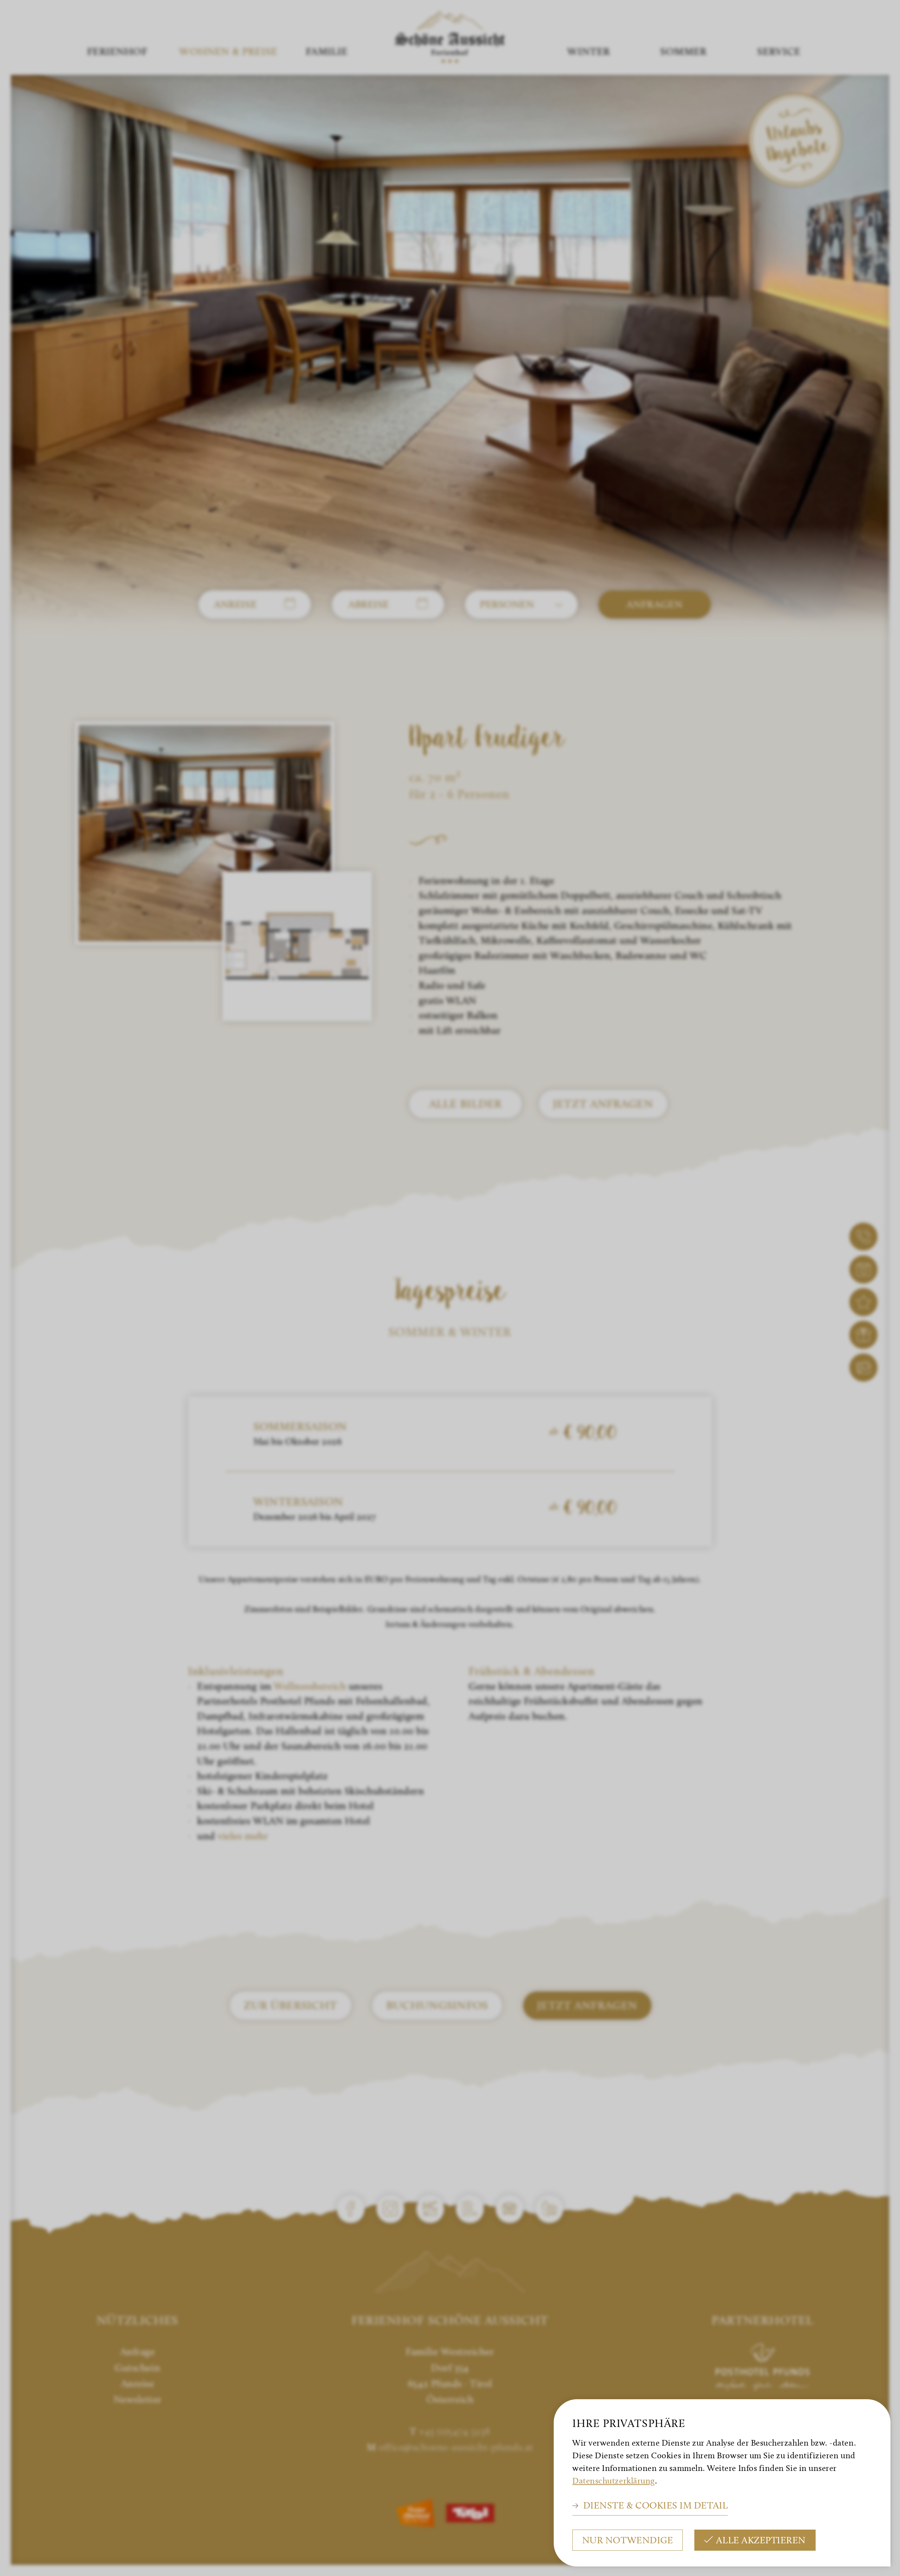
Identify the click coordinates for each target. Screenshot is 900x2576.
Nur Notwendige (628, 2540)
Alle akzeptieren (761, 2540)
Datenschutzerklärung (614, 2481)
